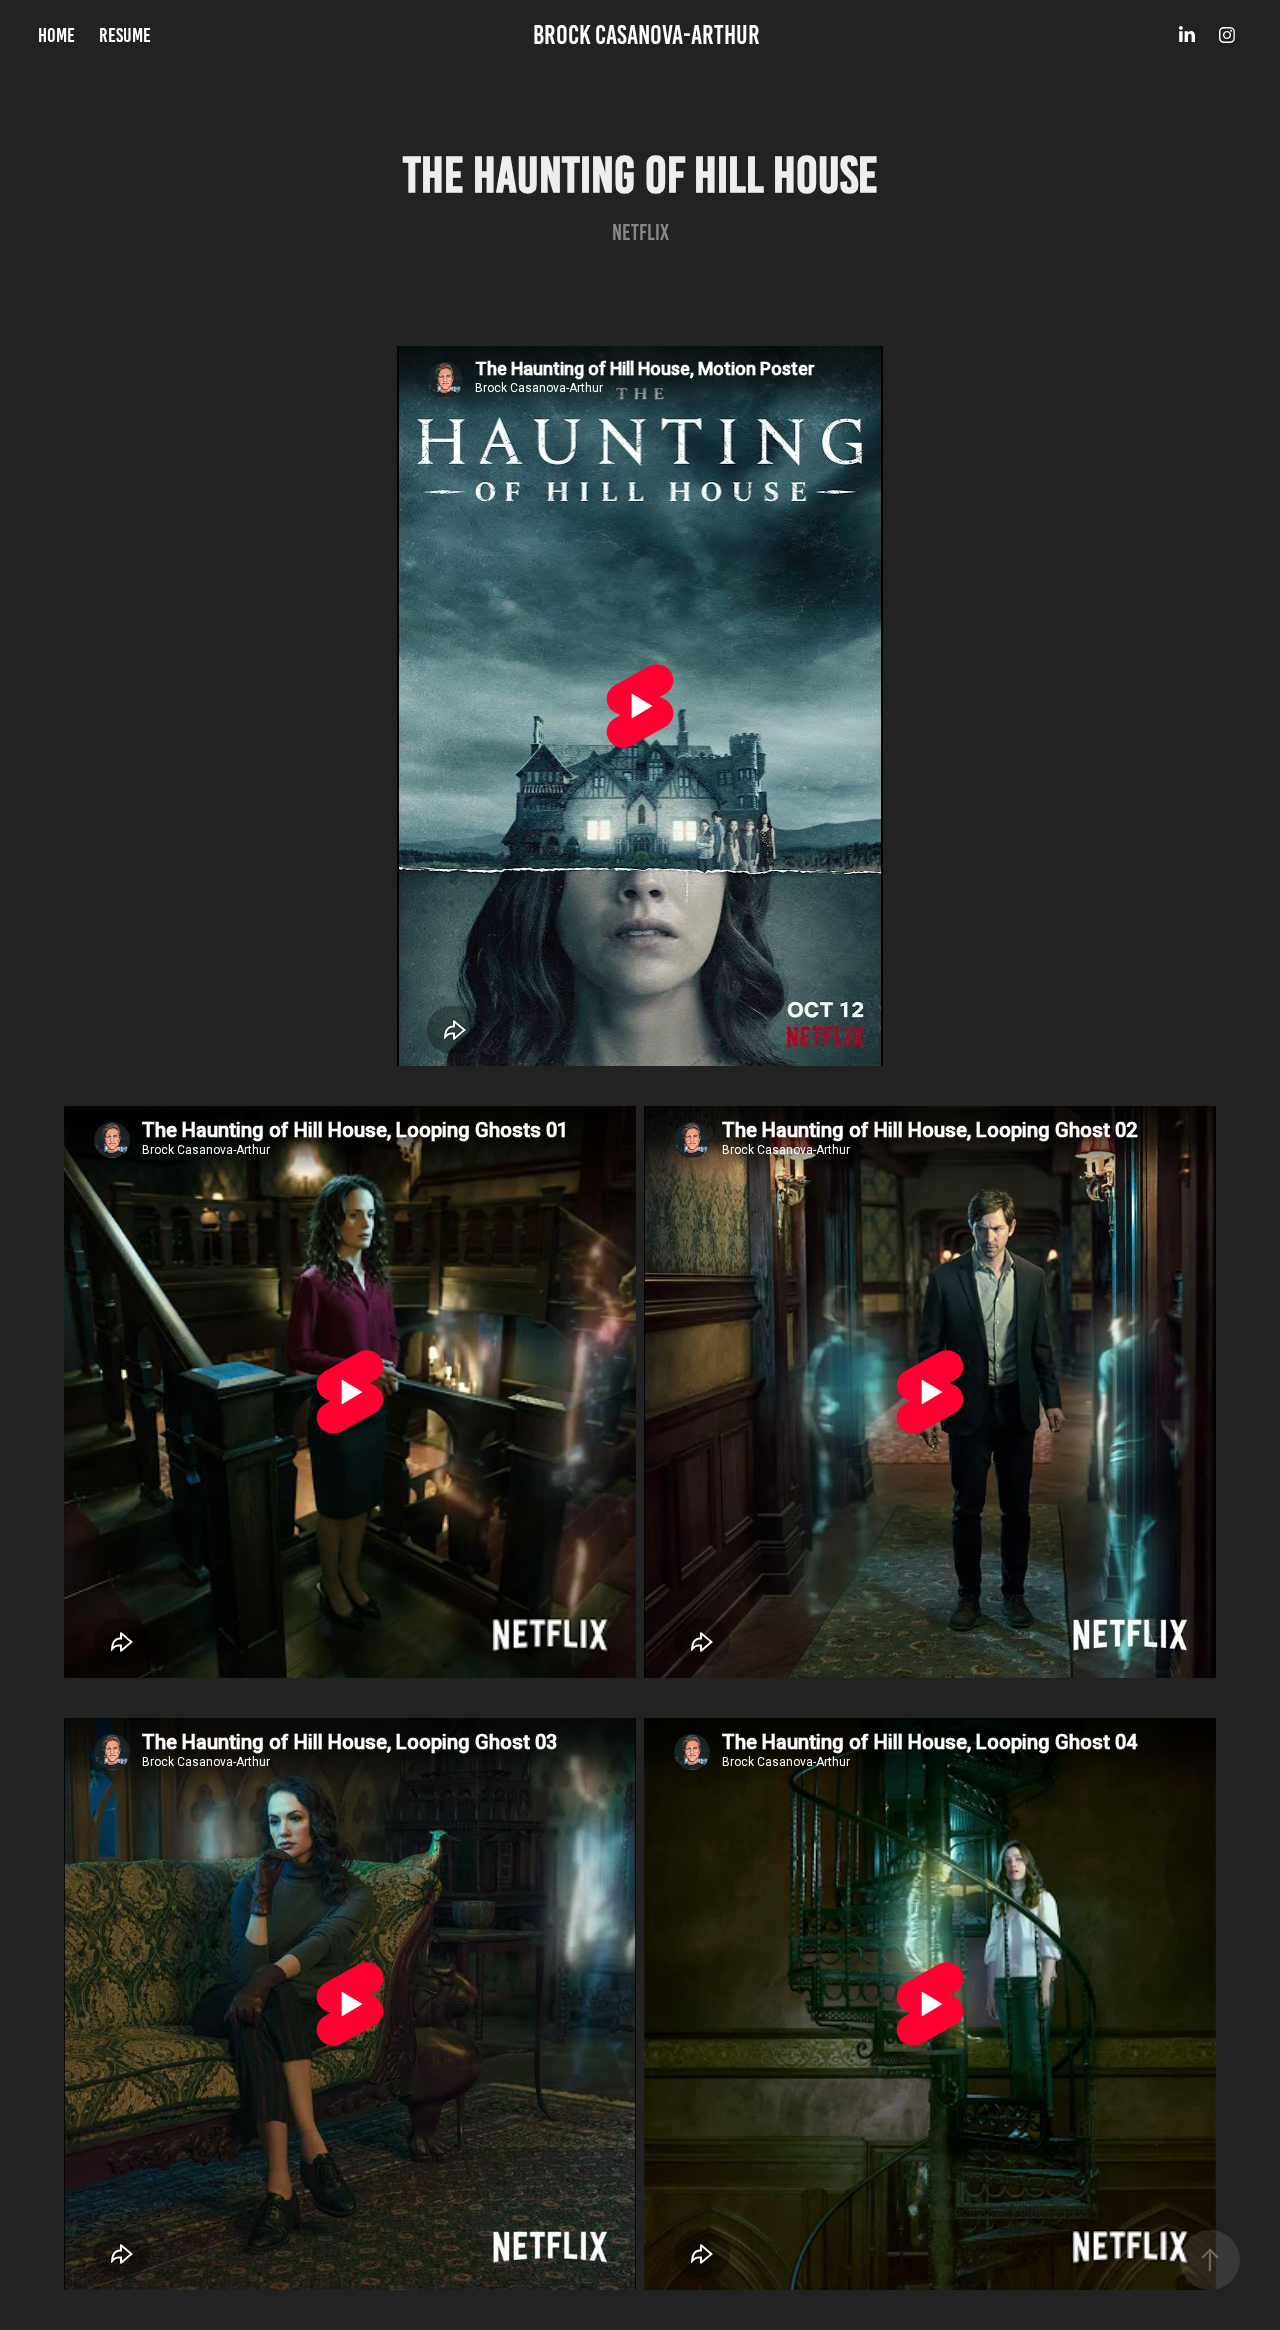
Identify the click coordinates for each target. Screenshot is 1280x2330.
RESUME (125, 35)
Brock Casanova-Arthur (646, 35)
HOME (56, 35)
